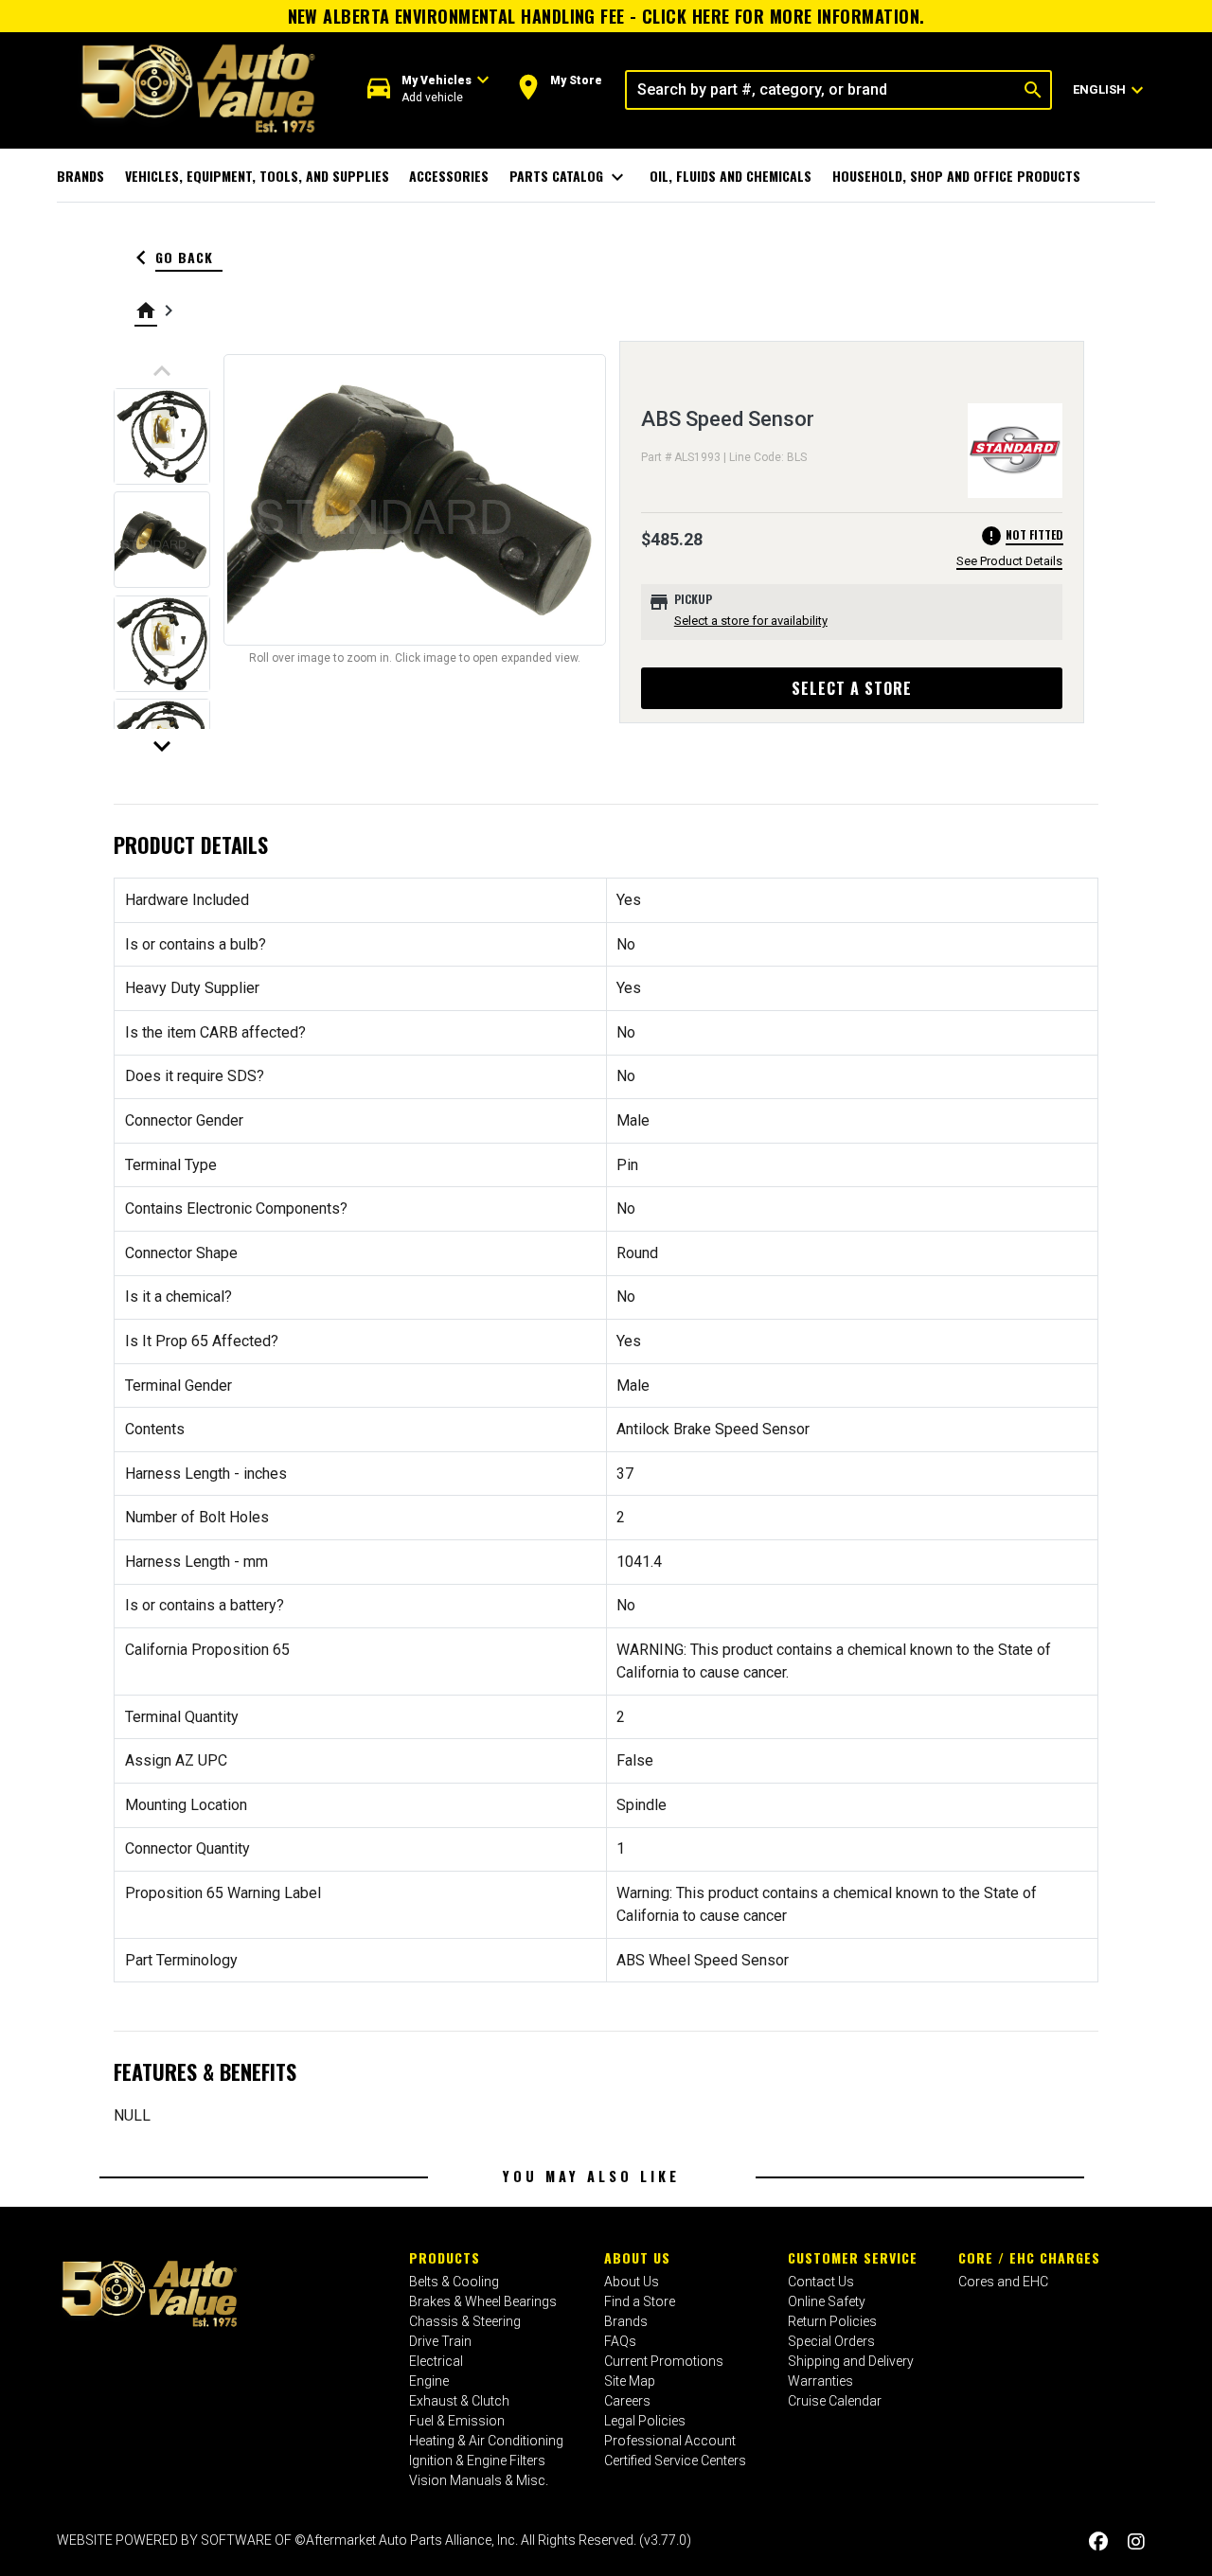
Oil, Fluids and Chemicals (731, 176)
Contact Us (821, 2282)
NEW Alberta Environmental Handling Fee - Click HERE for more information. (606, 16)
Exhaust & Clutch (459, 2401)
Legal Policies (645, 2421)
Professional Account (670, 2441)
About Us (637, 2257)
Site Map (630, 2381)
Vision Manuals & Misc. (479, 2480)
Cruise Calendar (835, 2401)
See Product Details (1009, 561)
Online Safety (827, 2301)
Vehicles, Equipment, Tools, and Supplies (257, 176)
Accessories (449, 176)
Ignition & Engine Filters (477, 2461)
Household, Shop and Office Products (956, 176)
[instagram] (1136, 2542)
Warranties (820, 2381)
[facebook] (1098, 2542)
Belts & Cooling (454, 2282)
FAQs (620, 2341)
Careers (627, 2401)
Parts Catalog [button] (570, 177)
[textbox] (821, 90)
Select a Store (852, 688)
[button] (428, 89)
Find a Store (640, 2301)
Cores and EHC (1003, 2282)
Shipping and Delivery (851, 2361)
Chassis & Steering (465, 2321)
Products (445, 2257)
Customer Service (853, 2257)
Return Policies (832, 2321)
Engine (429, 2381)
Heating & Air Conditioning (486, 2441)
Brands (80, 176)
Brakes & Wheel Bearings (483, 2301)
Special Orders (831, 2341)
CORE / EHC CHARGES (1029, 2257)
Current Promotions (664, 2361)
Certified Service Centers (675, 2461)
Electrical (436, 2361)
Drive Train (440, 2341)
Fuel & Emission (457, 2421)
